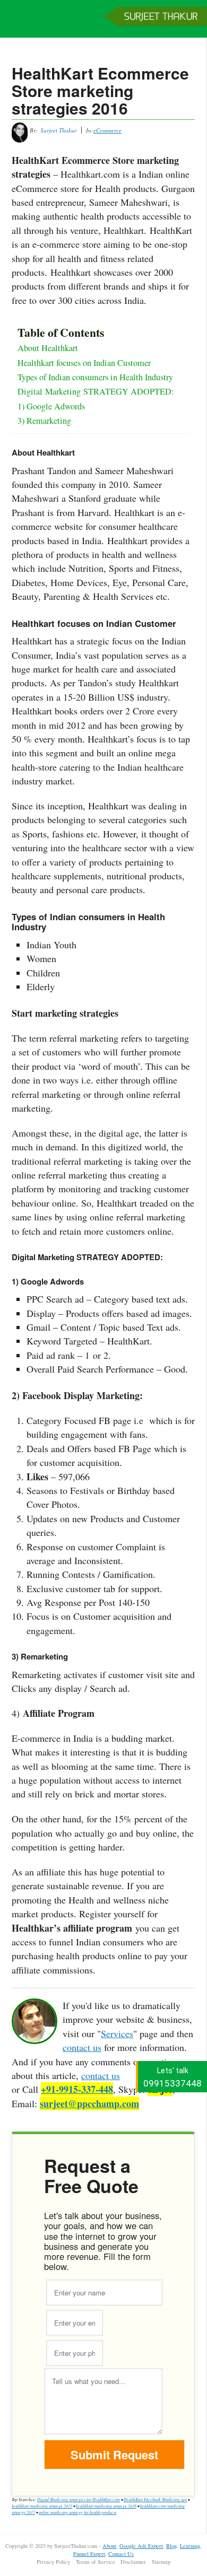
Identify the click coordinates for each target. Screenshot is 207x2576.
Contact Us (121, 2554)
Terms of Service (96, 2562)
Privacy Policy (53, 2562)
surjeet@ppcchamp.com (89, 2103)
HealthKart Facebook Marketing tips (155, 2499)
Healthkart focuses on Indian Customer (84, 363)
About (109, 2546)
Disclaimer (133, 2562)
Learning (190, 2546)
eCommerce (107, 130)
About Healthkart (48, 348)
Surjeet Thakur (103, 24)
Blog (171, 2546)
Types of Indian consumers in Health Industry (95, 377)
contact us (82, 2047)
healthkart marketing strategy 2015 (42, 2506)
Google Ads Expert (141, 2546)
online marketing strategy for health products (77, 2512)
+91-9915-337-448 (77, 2089)
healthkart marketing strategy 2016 (106, 2506)
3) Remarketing (44, 421)
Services (117, 2033)
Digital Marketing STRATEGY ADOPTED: (97, 391)
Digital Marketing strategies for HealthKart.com (79, 2499)
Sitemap (161, 2562)
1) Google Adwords (51, 406)
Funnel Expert (89, 2554)
